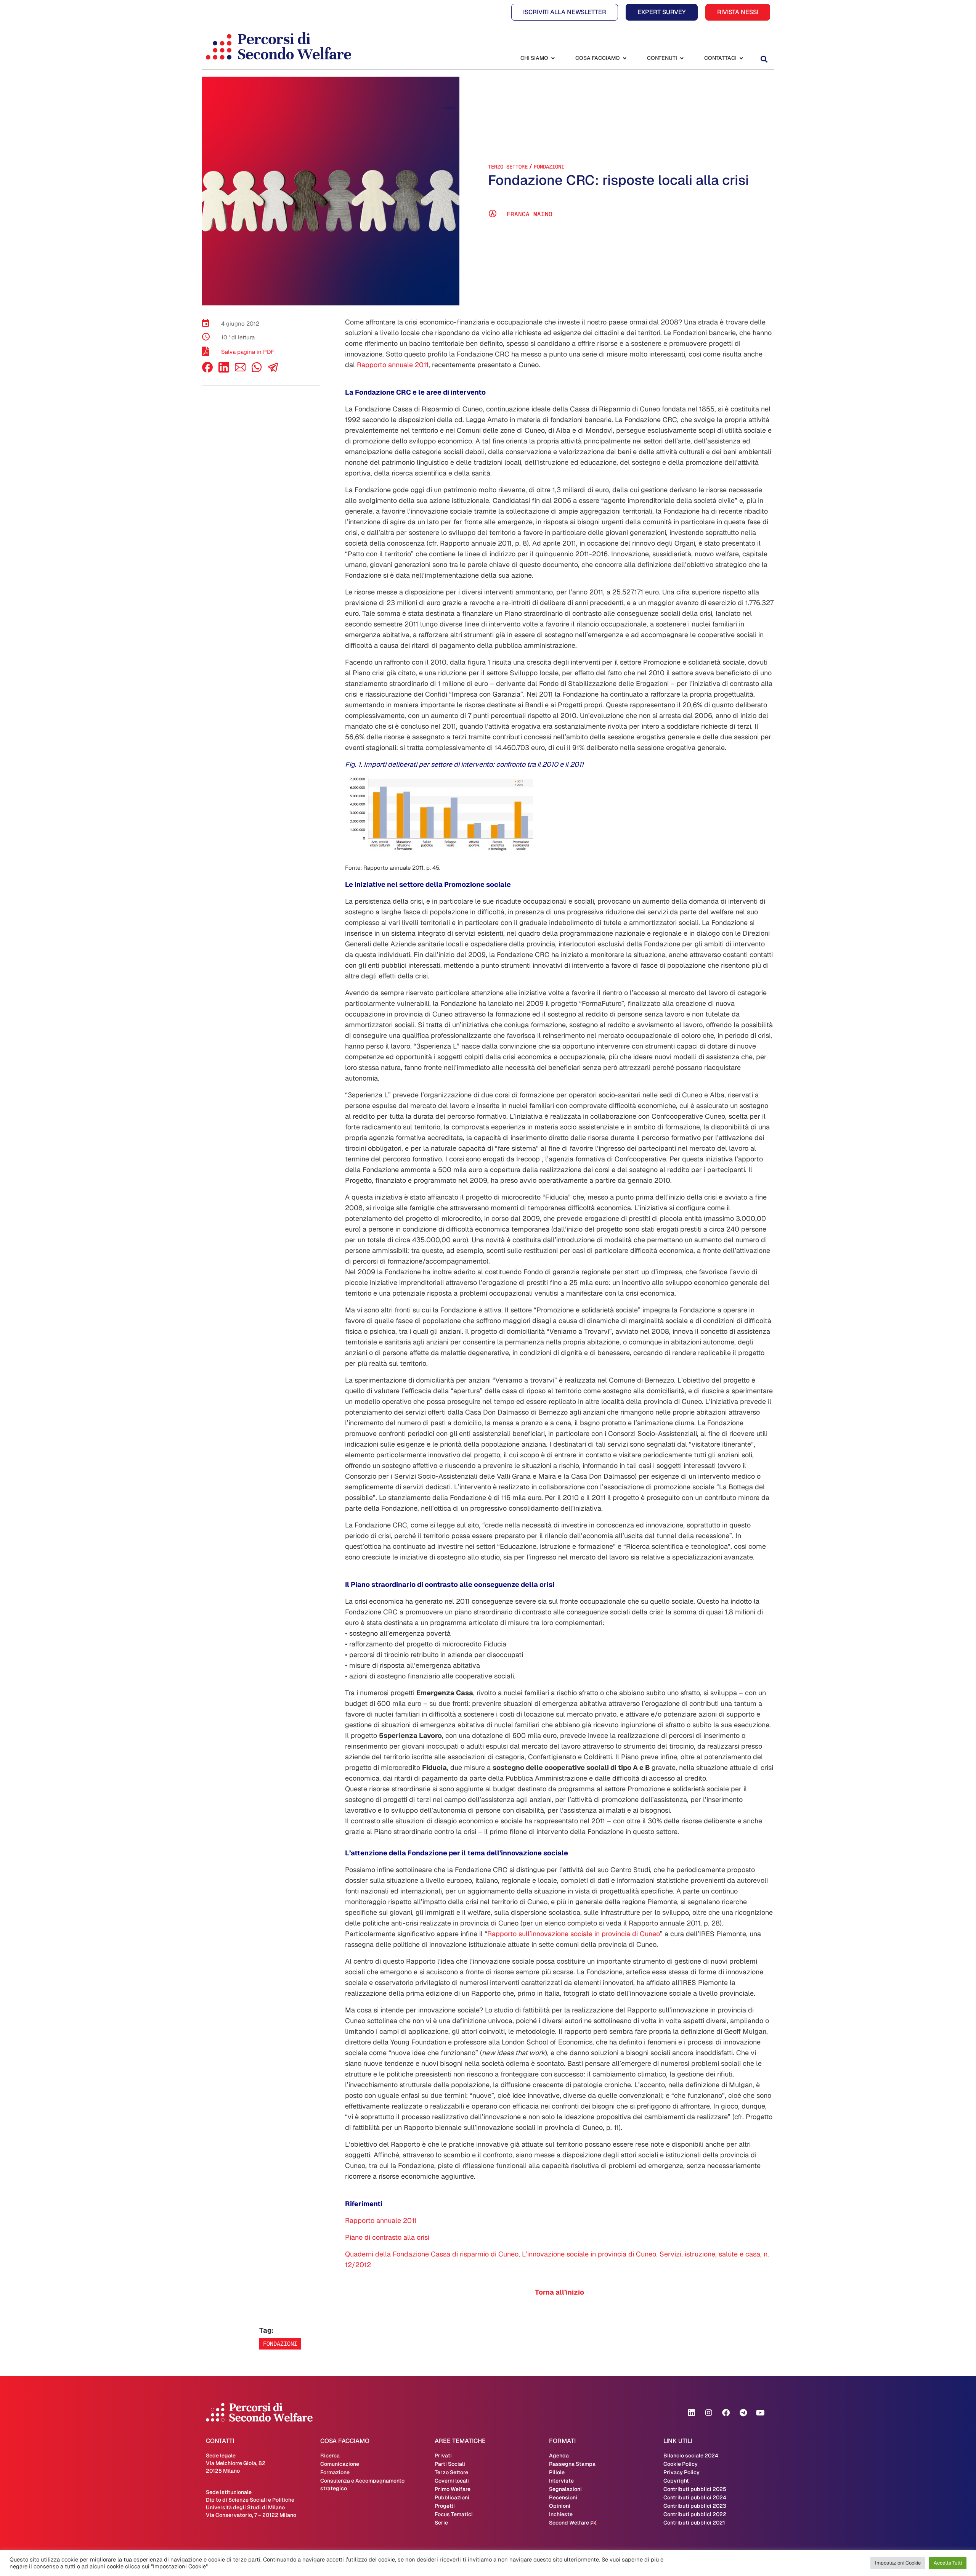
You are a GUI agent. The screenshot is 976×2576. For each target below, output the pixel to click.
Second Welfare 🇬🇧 (573, 2523)
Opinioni (560, 2506)
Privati (443, 2456)
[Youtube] (760, 2413)
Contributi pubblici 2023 (695, 2506)
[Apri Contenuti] (682, 58)
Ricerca (330, 2456)
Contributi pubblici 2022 (695, 2514)
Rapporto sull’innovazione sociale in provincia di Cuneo (574, 1934)
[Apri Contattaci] (741, 58)
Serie (441, 2523)
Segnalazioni (565, 2489)
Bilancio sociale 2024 (691, 2456)
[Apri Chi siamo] (553, 58)
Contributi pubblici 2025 (695, 2489)
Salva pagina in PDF (248, 352)
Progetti (445, 2506)
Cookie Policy (681, 2464)
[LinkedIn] (224, 370)
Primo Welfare (453, 2489)
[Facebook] (207, 370)
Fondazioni (549, 167)
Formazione (335, 2472)
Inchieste (561, 2514)
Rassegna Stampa (572, 2464)
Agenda (559, 2456)
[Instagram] (709, 2413)
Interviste (561, 2481)
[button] (764, 59)
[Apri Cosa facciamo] (624, 58)
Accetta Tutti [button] (948, 2563)
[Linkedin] (692, 2413)
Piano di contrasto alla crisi (387, 2237)
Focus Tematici (454, 2514)
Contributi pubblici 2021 (694, 2523)
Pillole (557, 2472)
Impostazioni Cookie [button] (898, 2563)
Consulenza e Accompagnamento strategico (362, 2484)
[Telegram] (743, 2413)
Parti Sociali (450, 2464)
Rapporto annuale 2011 (393, 365)
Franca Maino (530, 214)
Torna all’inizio (559, 2292)
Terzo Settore (508, 167)
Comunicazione (340, 2464)
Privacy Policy (681, 2472)
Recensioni (563, 2497)
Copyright (676, 2481)
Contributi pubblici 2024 (695, 2497)
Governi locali (452, 2481)
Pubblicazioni (452, 2497)
